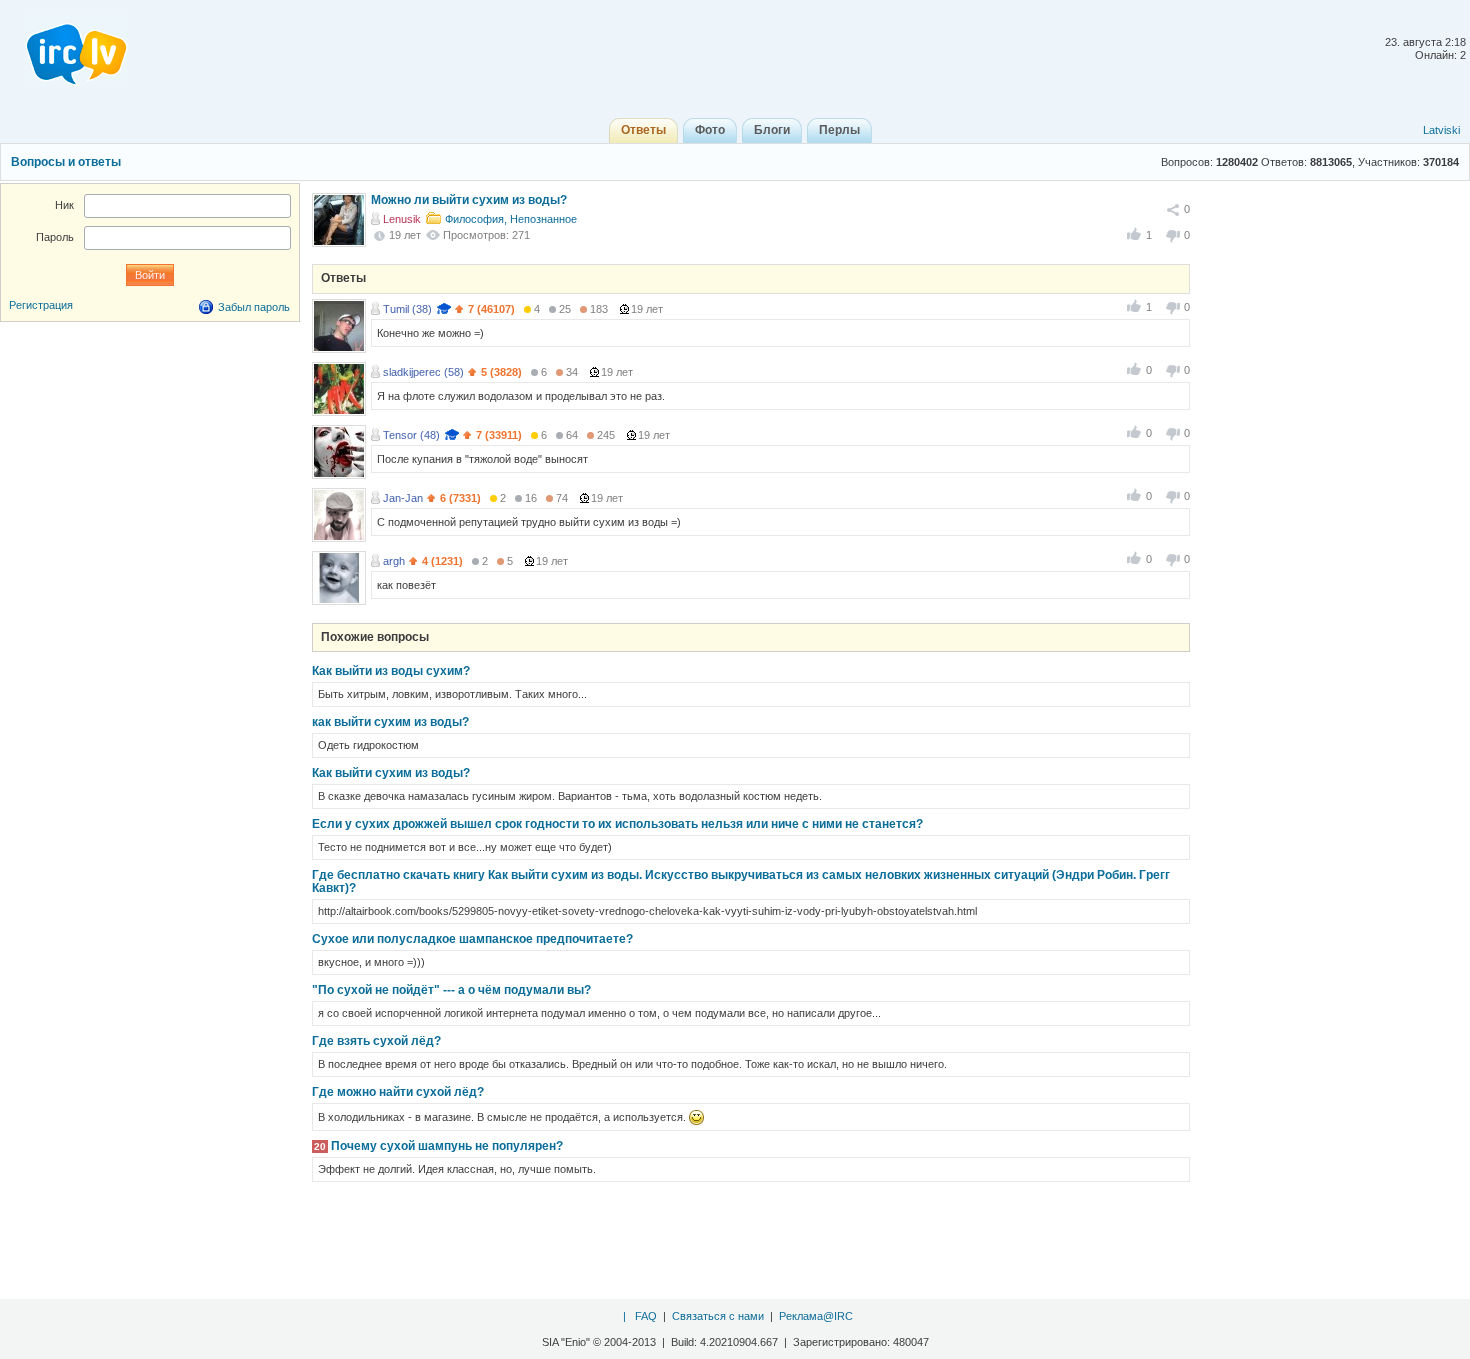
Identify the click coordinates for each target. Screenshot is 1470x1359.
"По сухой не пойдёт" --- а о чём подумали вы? (451, 990)
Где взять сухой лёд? (376, 1041)
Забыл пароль (254, 307)
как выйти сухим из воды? (390, 722)
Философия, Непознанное (511, 219)
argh (394, 561)
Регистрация (41, 305)
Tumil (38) (407, 309)
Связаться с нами (718, 1316)
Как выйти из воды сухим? (391, 671)
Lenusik (402, 219)
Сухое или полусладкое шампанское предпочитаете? (472, 939)
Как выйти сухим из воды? (391, 773)
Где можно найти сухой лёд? (398, 1092)
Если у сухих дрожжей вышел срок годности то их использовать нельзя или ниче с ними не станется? (617, 824)
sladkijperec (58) (423, 372)
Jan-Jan (403, 498)
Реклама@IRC (816, 1316)
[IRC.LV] (64, 48)
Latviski (1441, 130)
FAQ (646, 1316)
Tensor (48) (411, 435)
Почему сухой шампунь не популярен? (447, 1146)
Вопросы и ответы (66, 162)
